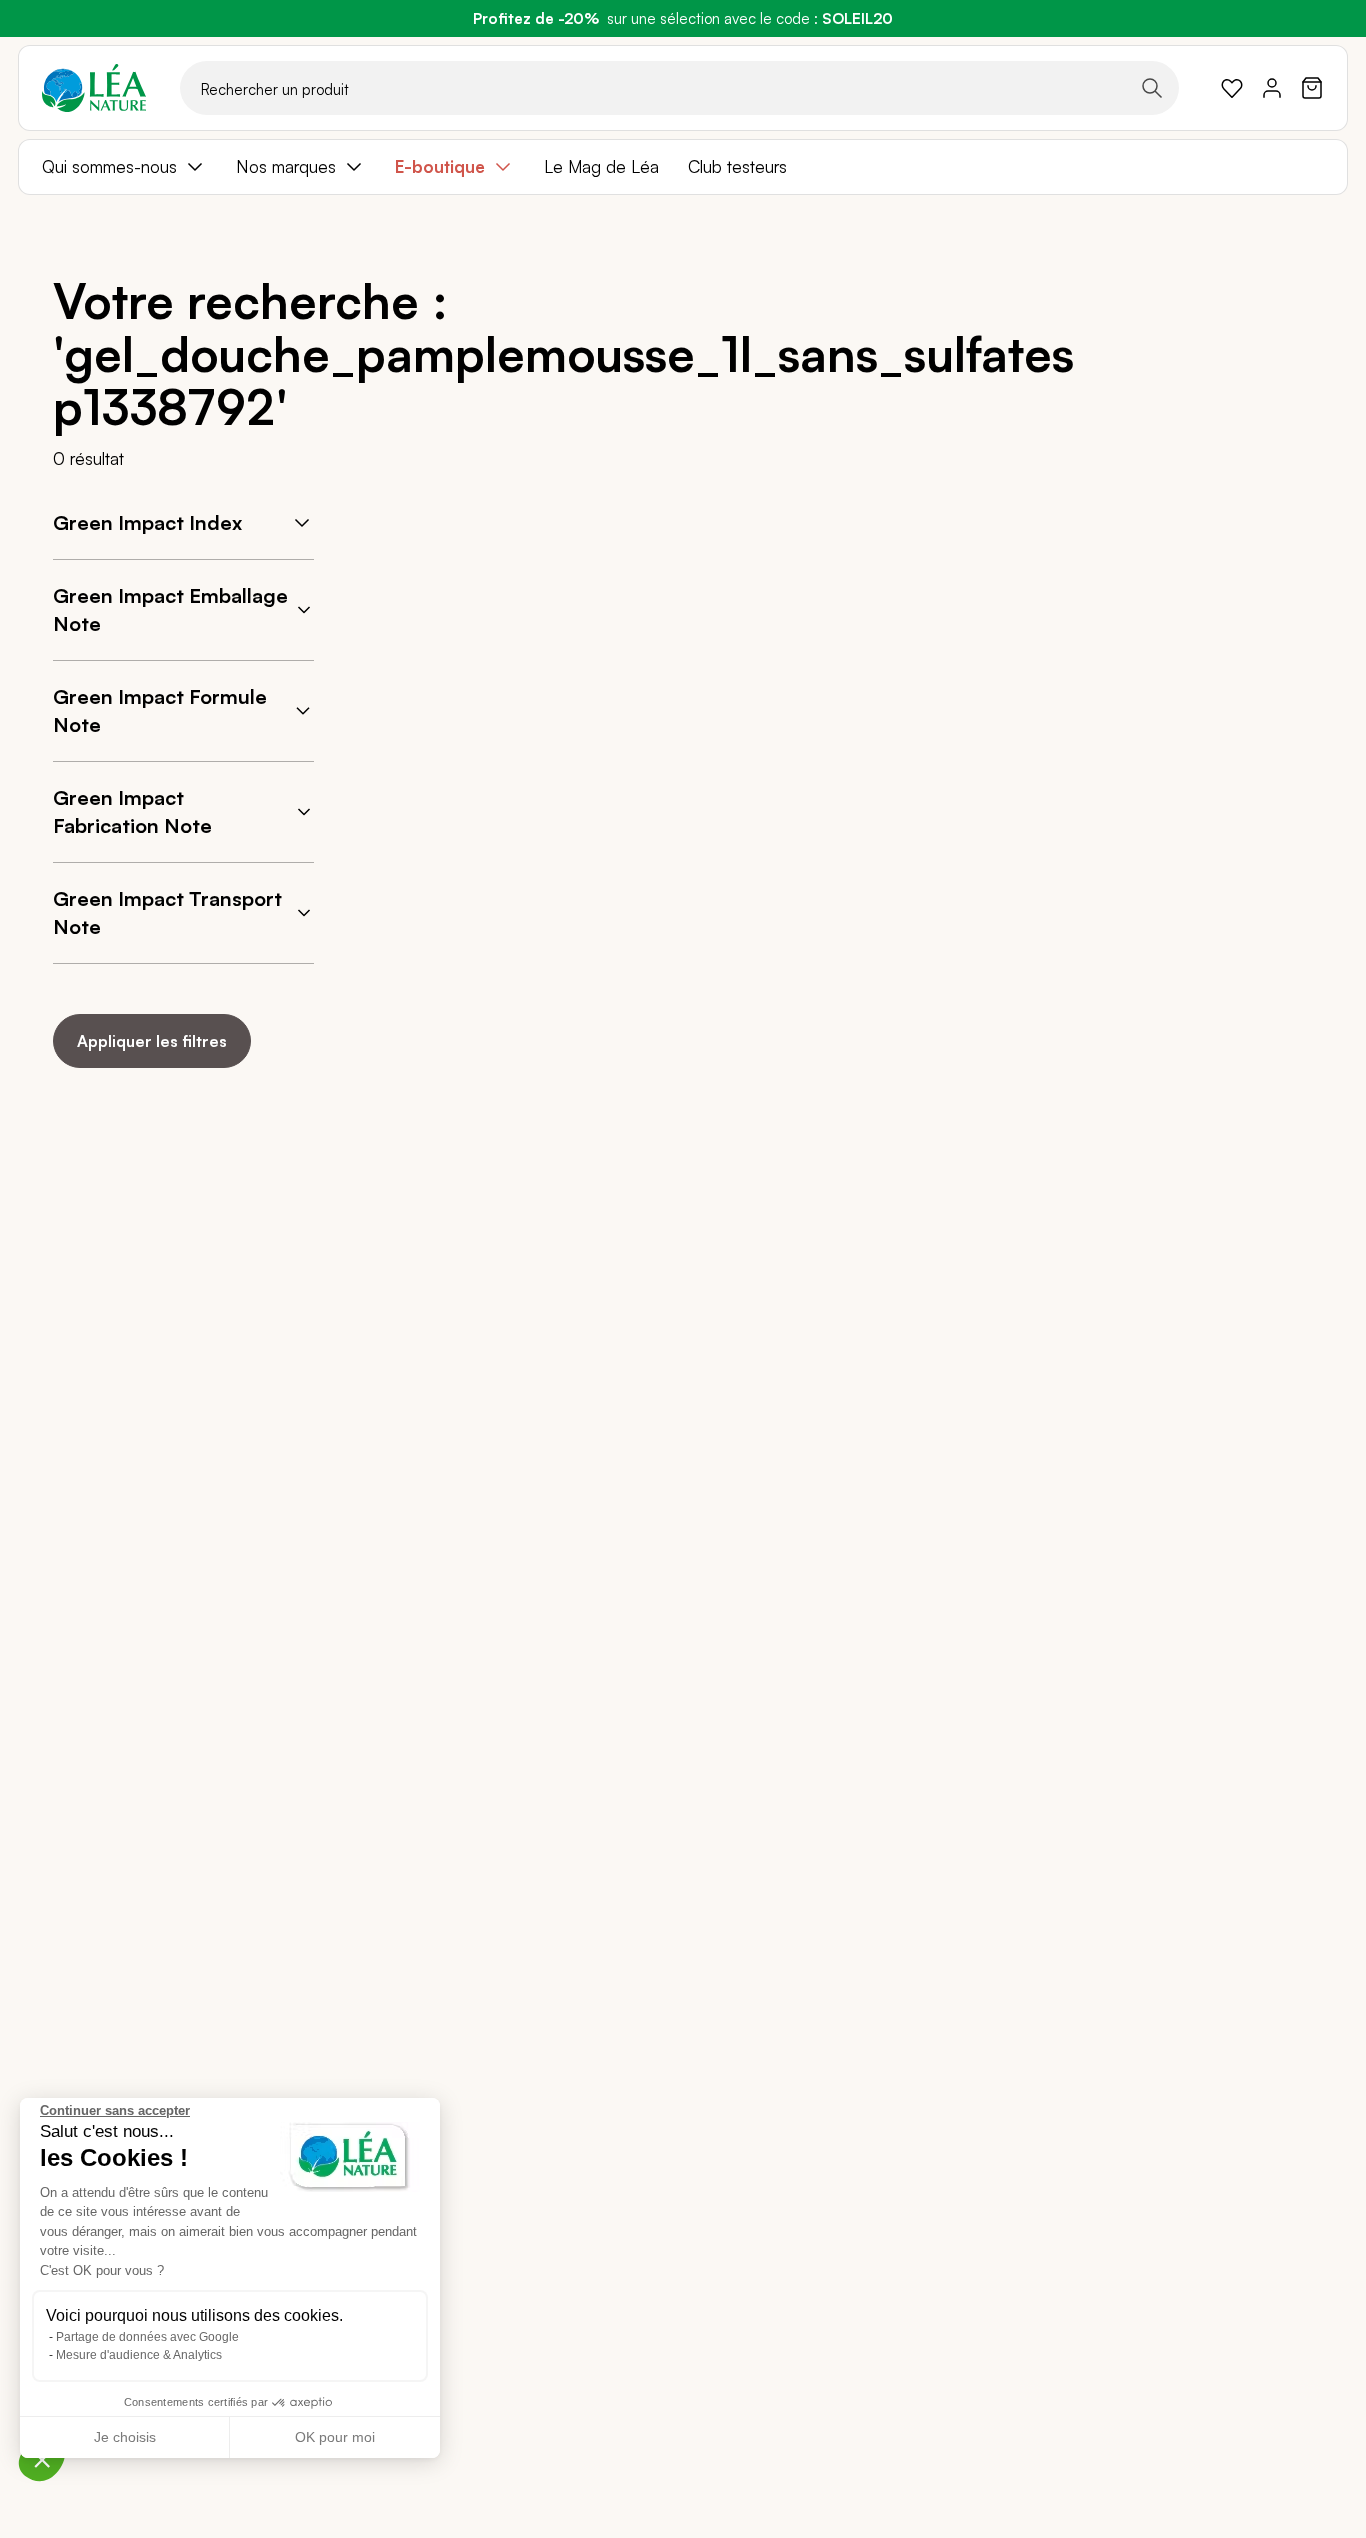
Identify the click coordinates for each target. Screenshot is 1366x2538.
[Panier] (1312, 88)
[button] (42, 2459)
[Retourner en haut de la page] (1253, 1098)
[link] (1232, 88)
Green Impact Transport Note (167, 912)
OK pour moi (335, 2437)
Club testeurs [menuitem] (737, 166)
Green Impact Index (147, 522)
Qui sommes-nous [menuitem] (109, 166)
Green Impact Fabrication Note (132, 811)
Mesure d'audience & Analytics (139, 2355)
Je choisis (125, 2437)
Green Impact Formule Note (160, 710)
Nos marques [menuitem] (286, 166)
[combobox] (679, 88)
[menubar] (683, 167)
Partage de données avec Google (147, 2337)
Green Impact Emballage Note (170, 609)
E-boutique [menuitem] (440, 166)
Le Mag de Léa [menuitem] (601, 166)
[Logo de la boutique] (94, 88)
